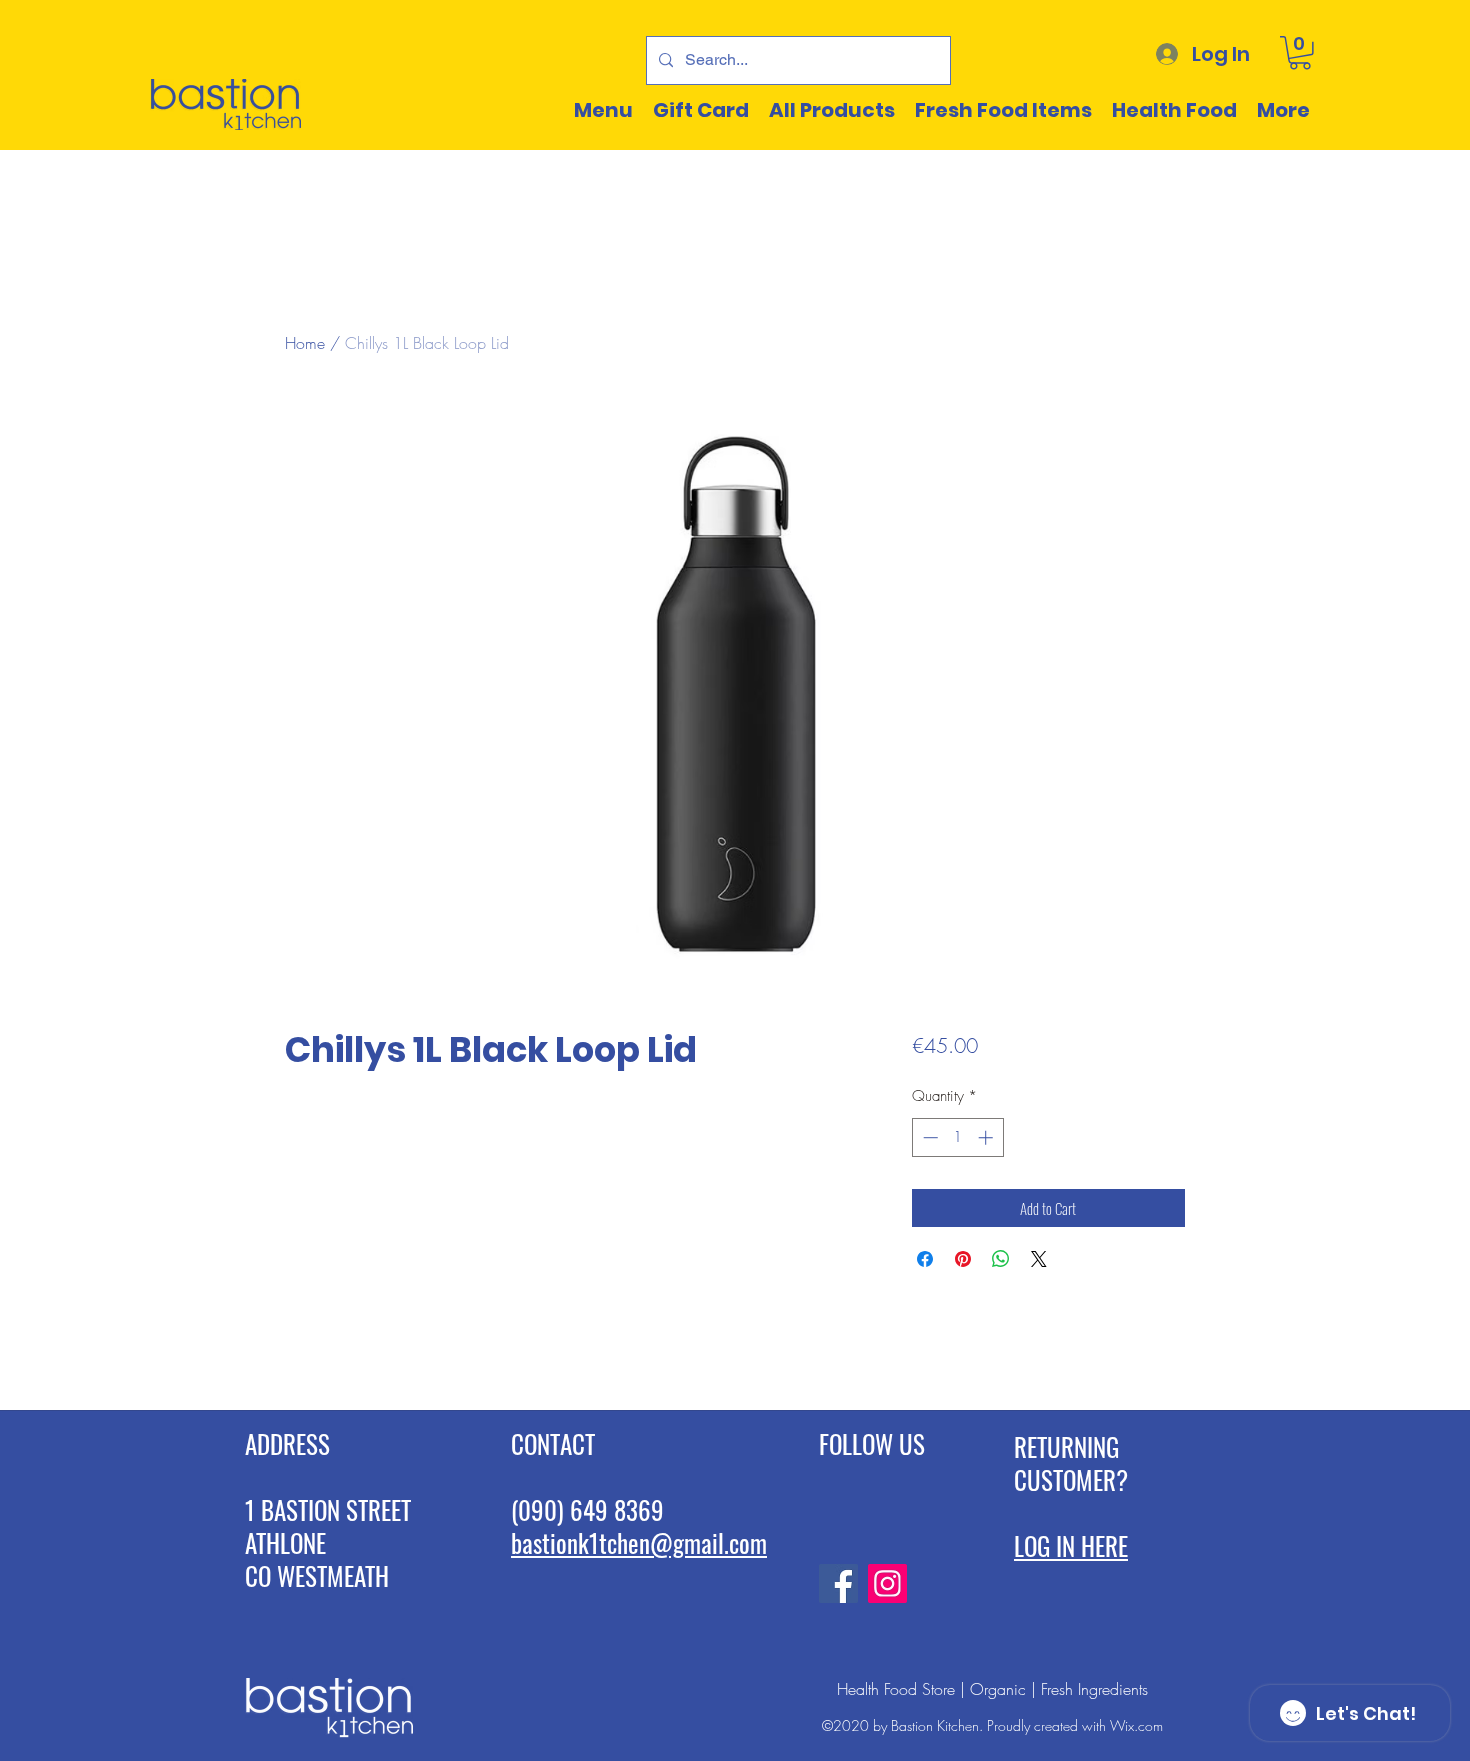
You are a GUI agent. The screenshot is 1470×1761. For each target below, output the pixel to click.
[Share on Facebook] (925, 1259)
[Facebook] (838, 1583)
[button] (1300, 53)
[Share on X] (1039, 1259)
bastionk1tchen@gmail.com (639, 1542)
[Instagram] (887, 1583)
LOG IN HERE (1071, 1545)
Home (305, 343)
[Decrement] (928, 1137)
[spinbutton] (957, 1137)
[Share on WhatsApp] (1001, 1259)
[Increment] (987, 1137)
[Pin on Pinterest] (963, 1259)
